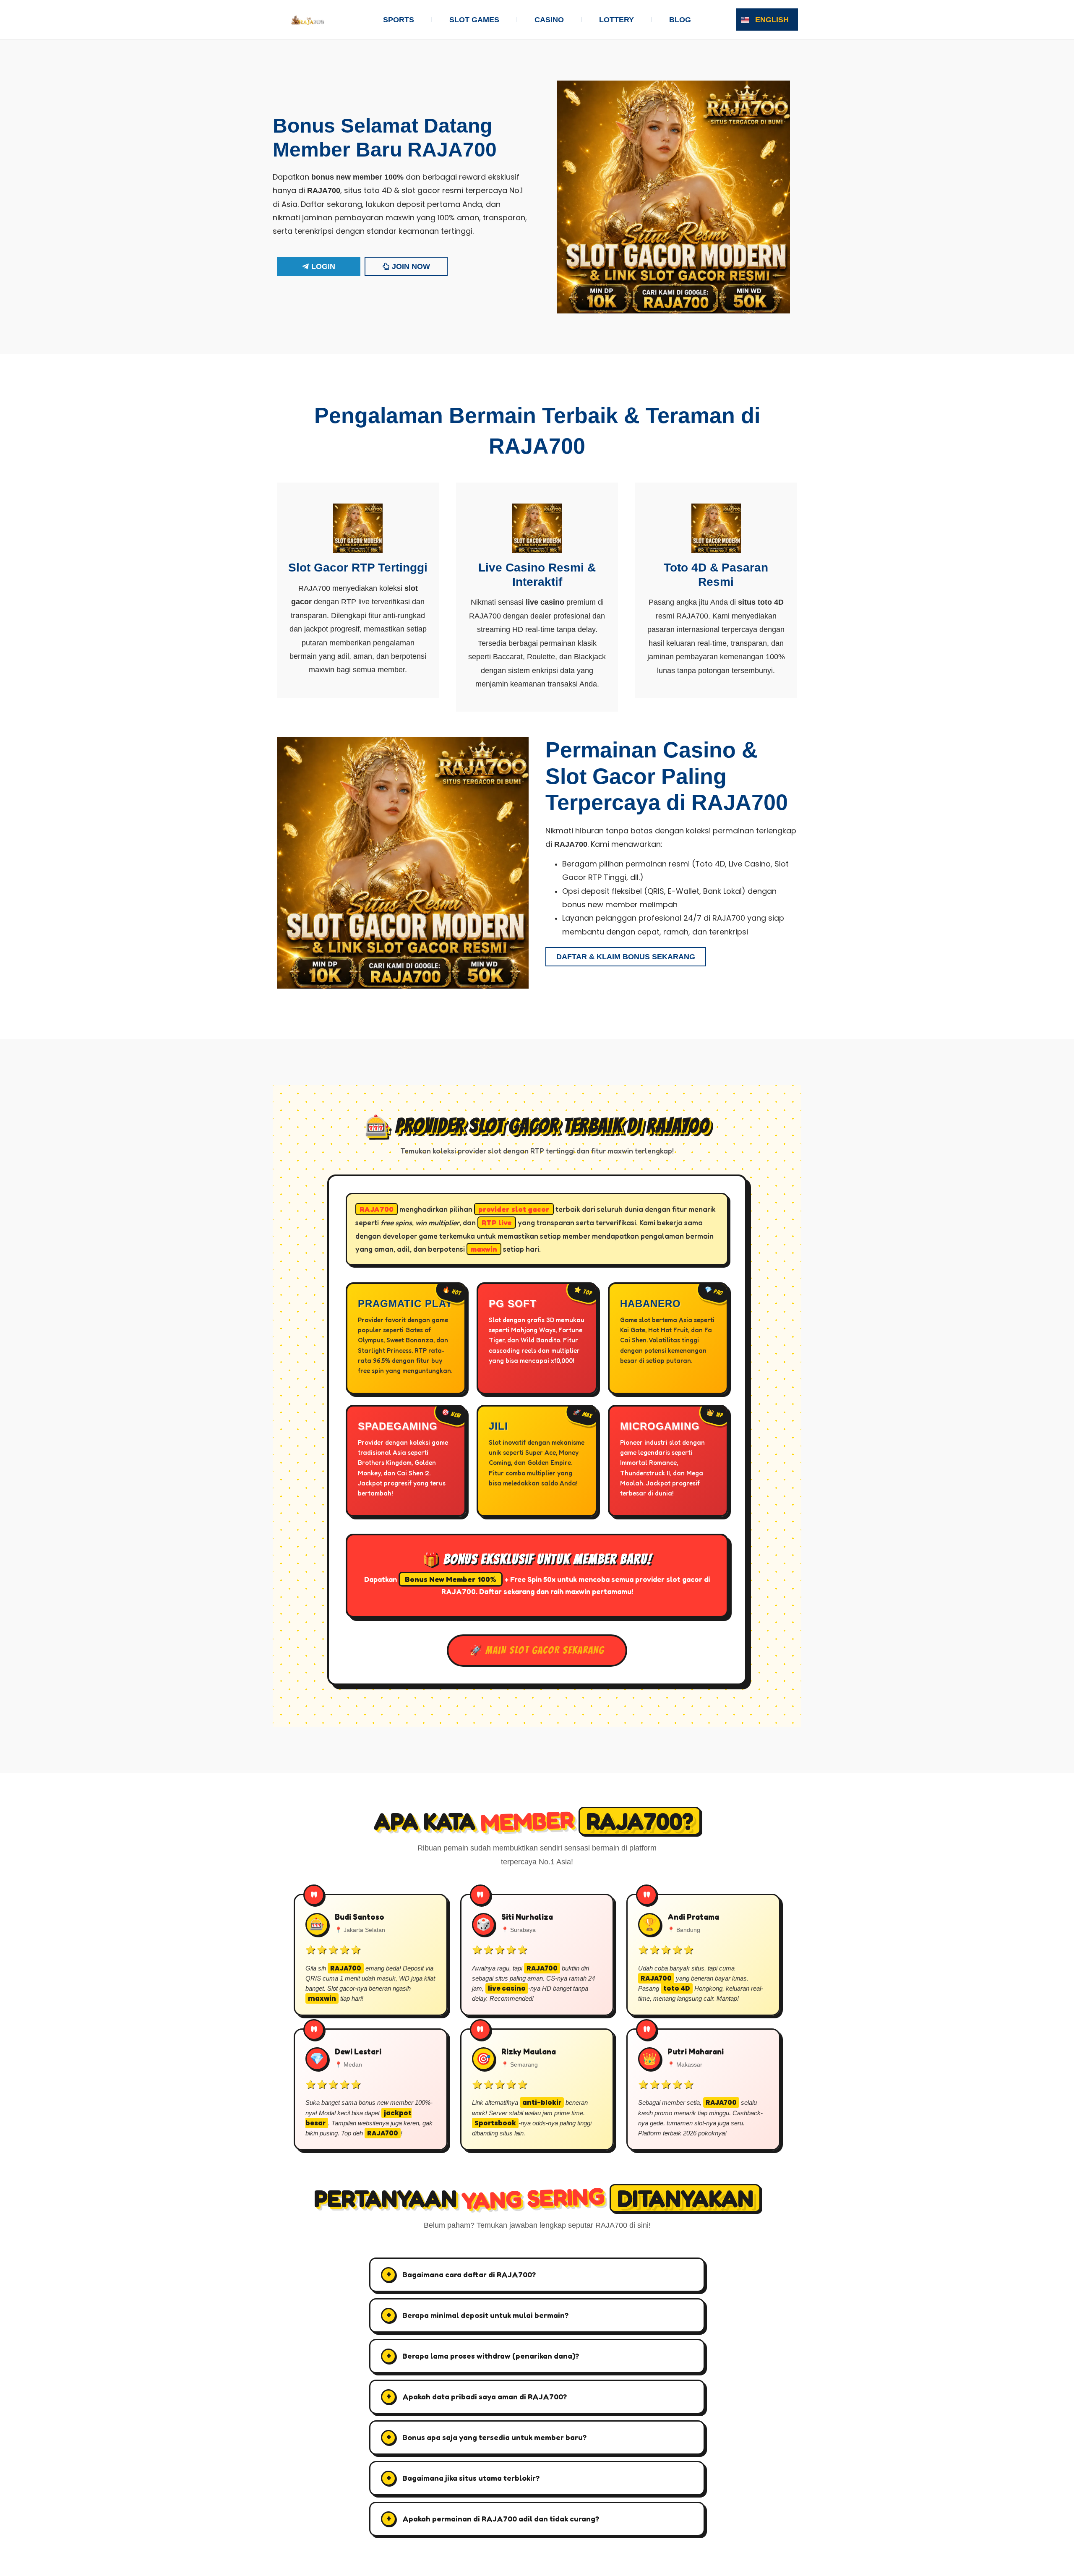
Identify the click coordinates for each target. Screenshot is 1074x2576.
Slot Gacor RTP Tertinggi (358, 568)
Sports (399, 20)
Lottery (617, 20)
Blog (680, 20)
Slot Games (474, 20)
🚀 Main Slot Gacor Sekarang (537, 1650)
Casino (549, 20)
